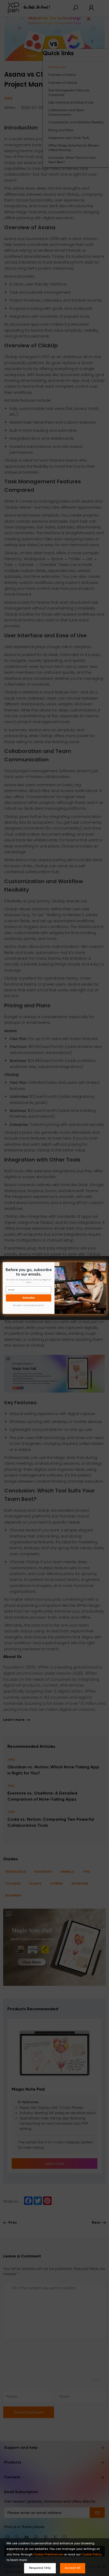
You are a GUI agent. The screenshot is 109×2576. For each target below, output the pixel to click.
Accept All (73, 2568)
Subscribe (29, 1298)
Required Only (40, 2568)
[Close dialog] (104, 1264)
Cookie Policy (92, 2555)
